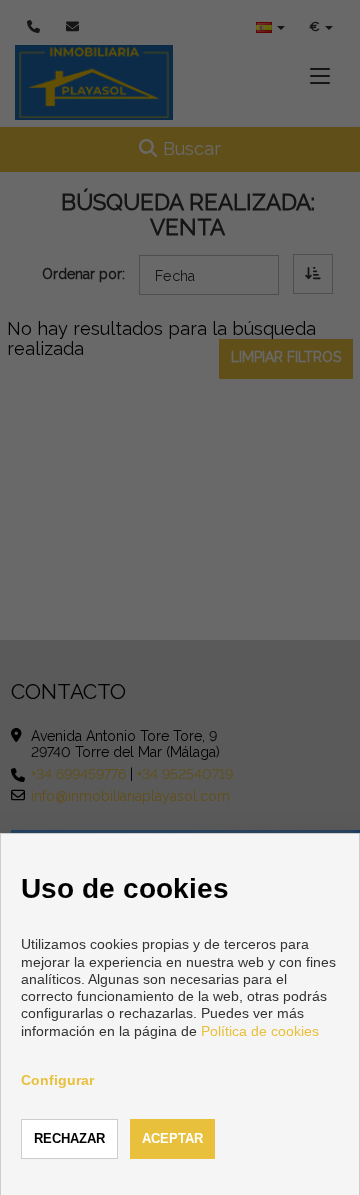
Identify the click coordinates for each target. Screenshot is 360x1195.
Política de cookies (260, 1031)
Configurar (57, 1080)
